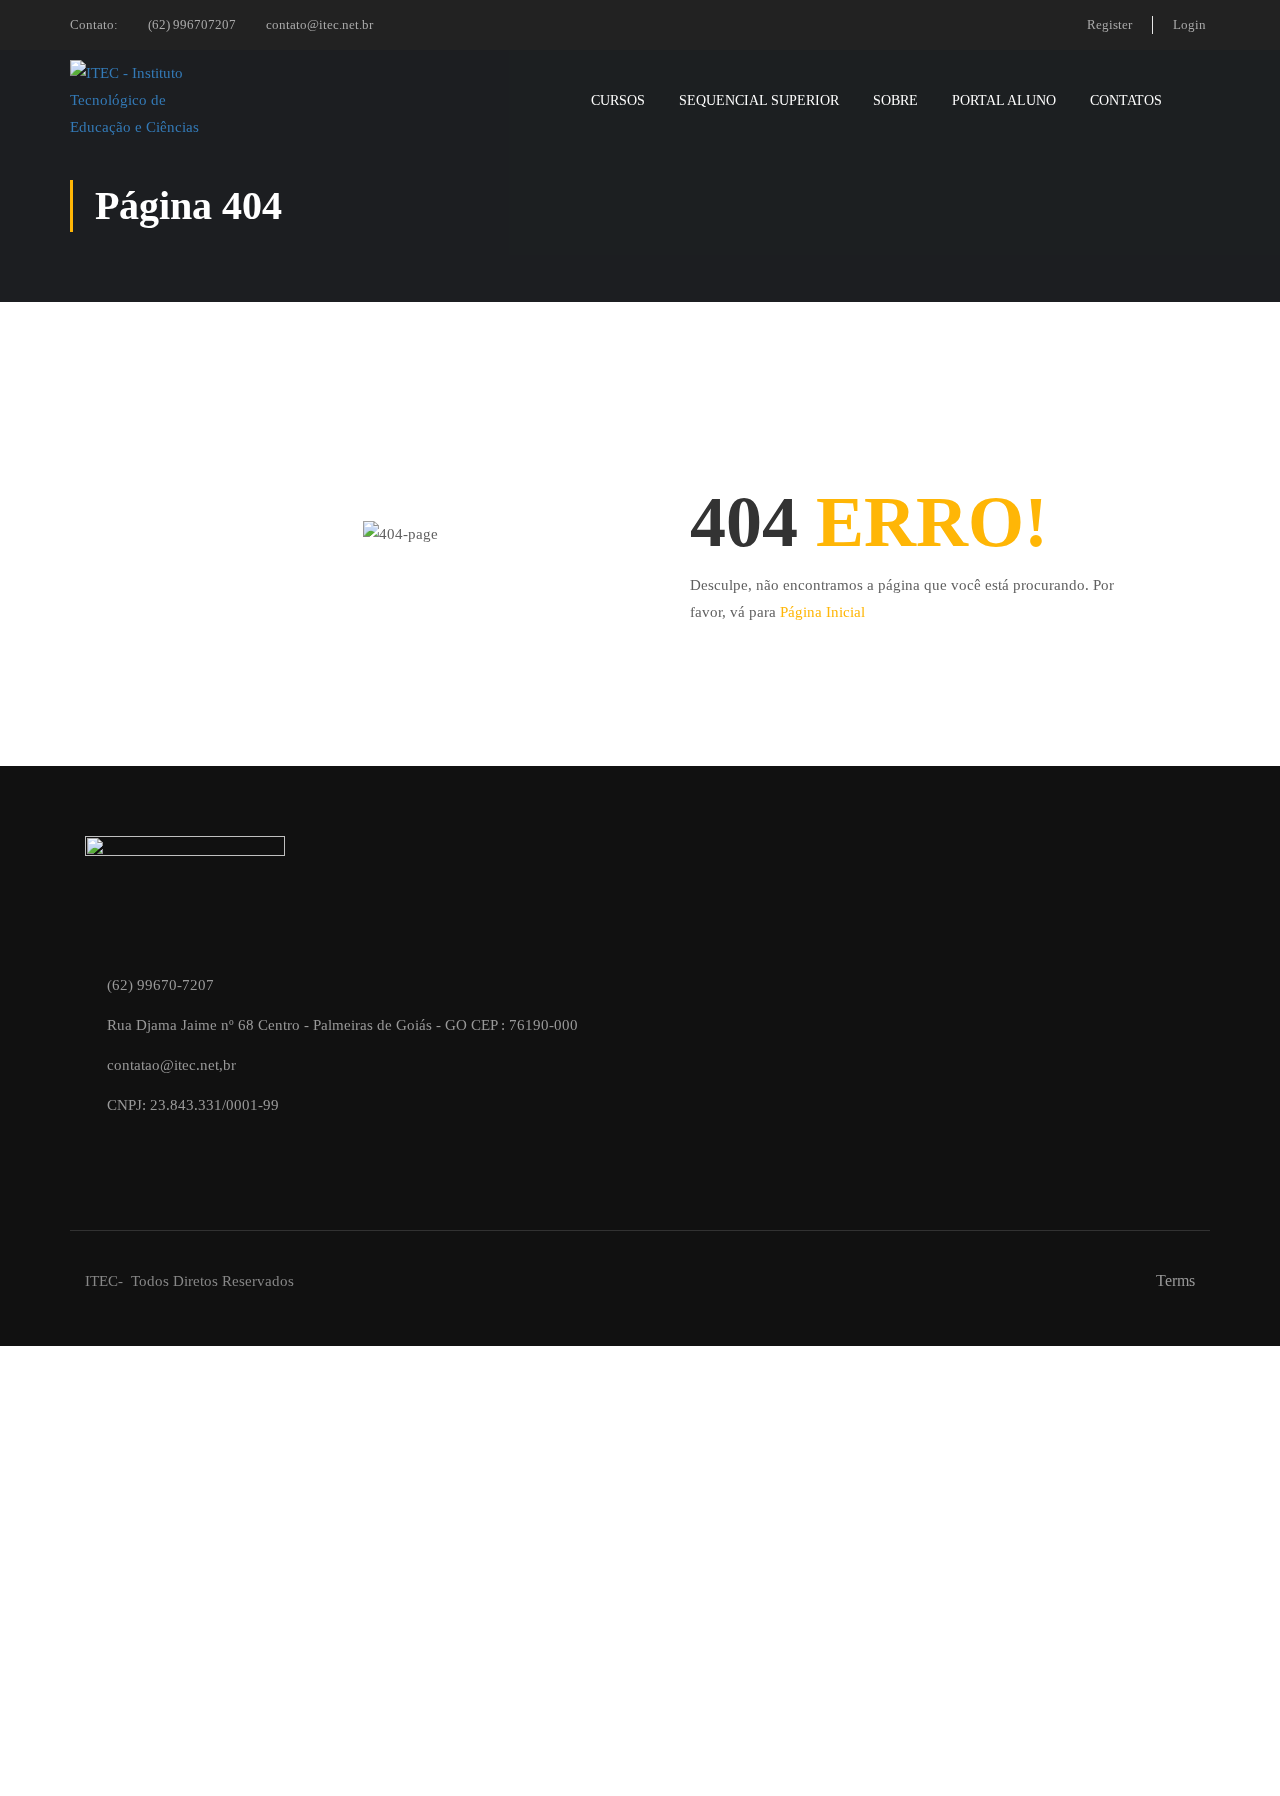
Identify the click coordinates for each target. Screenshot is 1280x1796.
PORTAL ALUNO (1004, 100)
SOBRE (895, 100)
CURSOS (618, 100)
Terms (1175, 1280)
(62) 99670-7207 (160, 985)
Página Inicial (822, 612)
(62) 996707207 (192, 24)
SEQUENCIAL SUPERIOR (759, 100)
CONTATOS (1126, 100)
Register (1109, 24)
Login (1189, 24)
